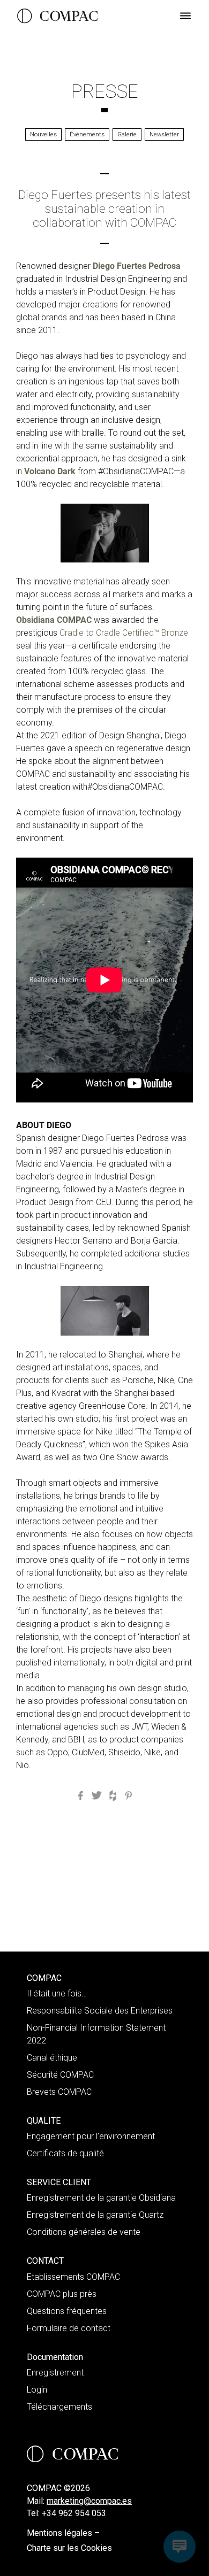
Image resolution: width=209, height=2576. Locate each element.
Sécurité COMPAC (60, 2075)
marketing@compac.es (89, 2501)
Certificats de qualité (65, 2153)
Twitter (96, 1796)
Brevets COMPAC (59, 2092)
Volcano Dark (50, 471)
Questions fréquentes (67, 2311)
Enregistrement (55, 2373)
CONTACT (45, 2261)
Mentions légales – (63, 2533)
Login (37, 2390)
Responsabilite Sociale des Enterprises (100, 2011)
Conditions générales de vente (84, 2232)
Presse (105, 91)
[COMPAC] (57, 16)
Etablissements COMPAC (73, 2277)
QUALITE (44, 2121)
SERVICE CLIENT (59, 2182)
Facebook (80, 1796)
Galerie (127, 134)
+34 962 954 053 (74, 2513)
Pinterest (129, 1796)
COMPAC (44, 1978)
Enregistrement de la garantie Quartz (95, 2215)
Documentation (55, 2357)
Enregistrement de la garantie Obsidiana (101, 2198)
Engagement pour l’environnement (91, 2136)
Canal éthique (52, 2058)
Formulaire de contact (69, 2328)
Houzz (113, 1796)
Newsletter (164, 134)
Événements (87, 134)
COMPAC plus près (62, 2294)
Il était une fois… (57, 1993)
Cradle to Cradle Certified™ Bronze (124, 633)
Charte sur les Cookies (69, 2548)
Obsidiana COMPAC (54, 620)
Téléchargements (59, 2407)
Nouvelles (43, 134)
